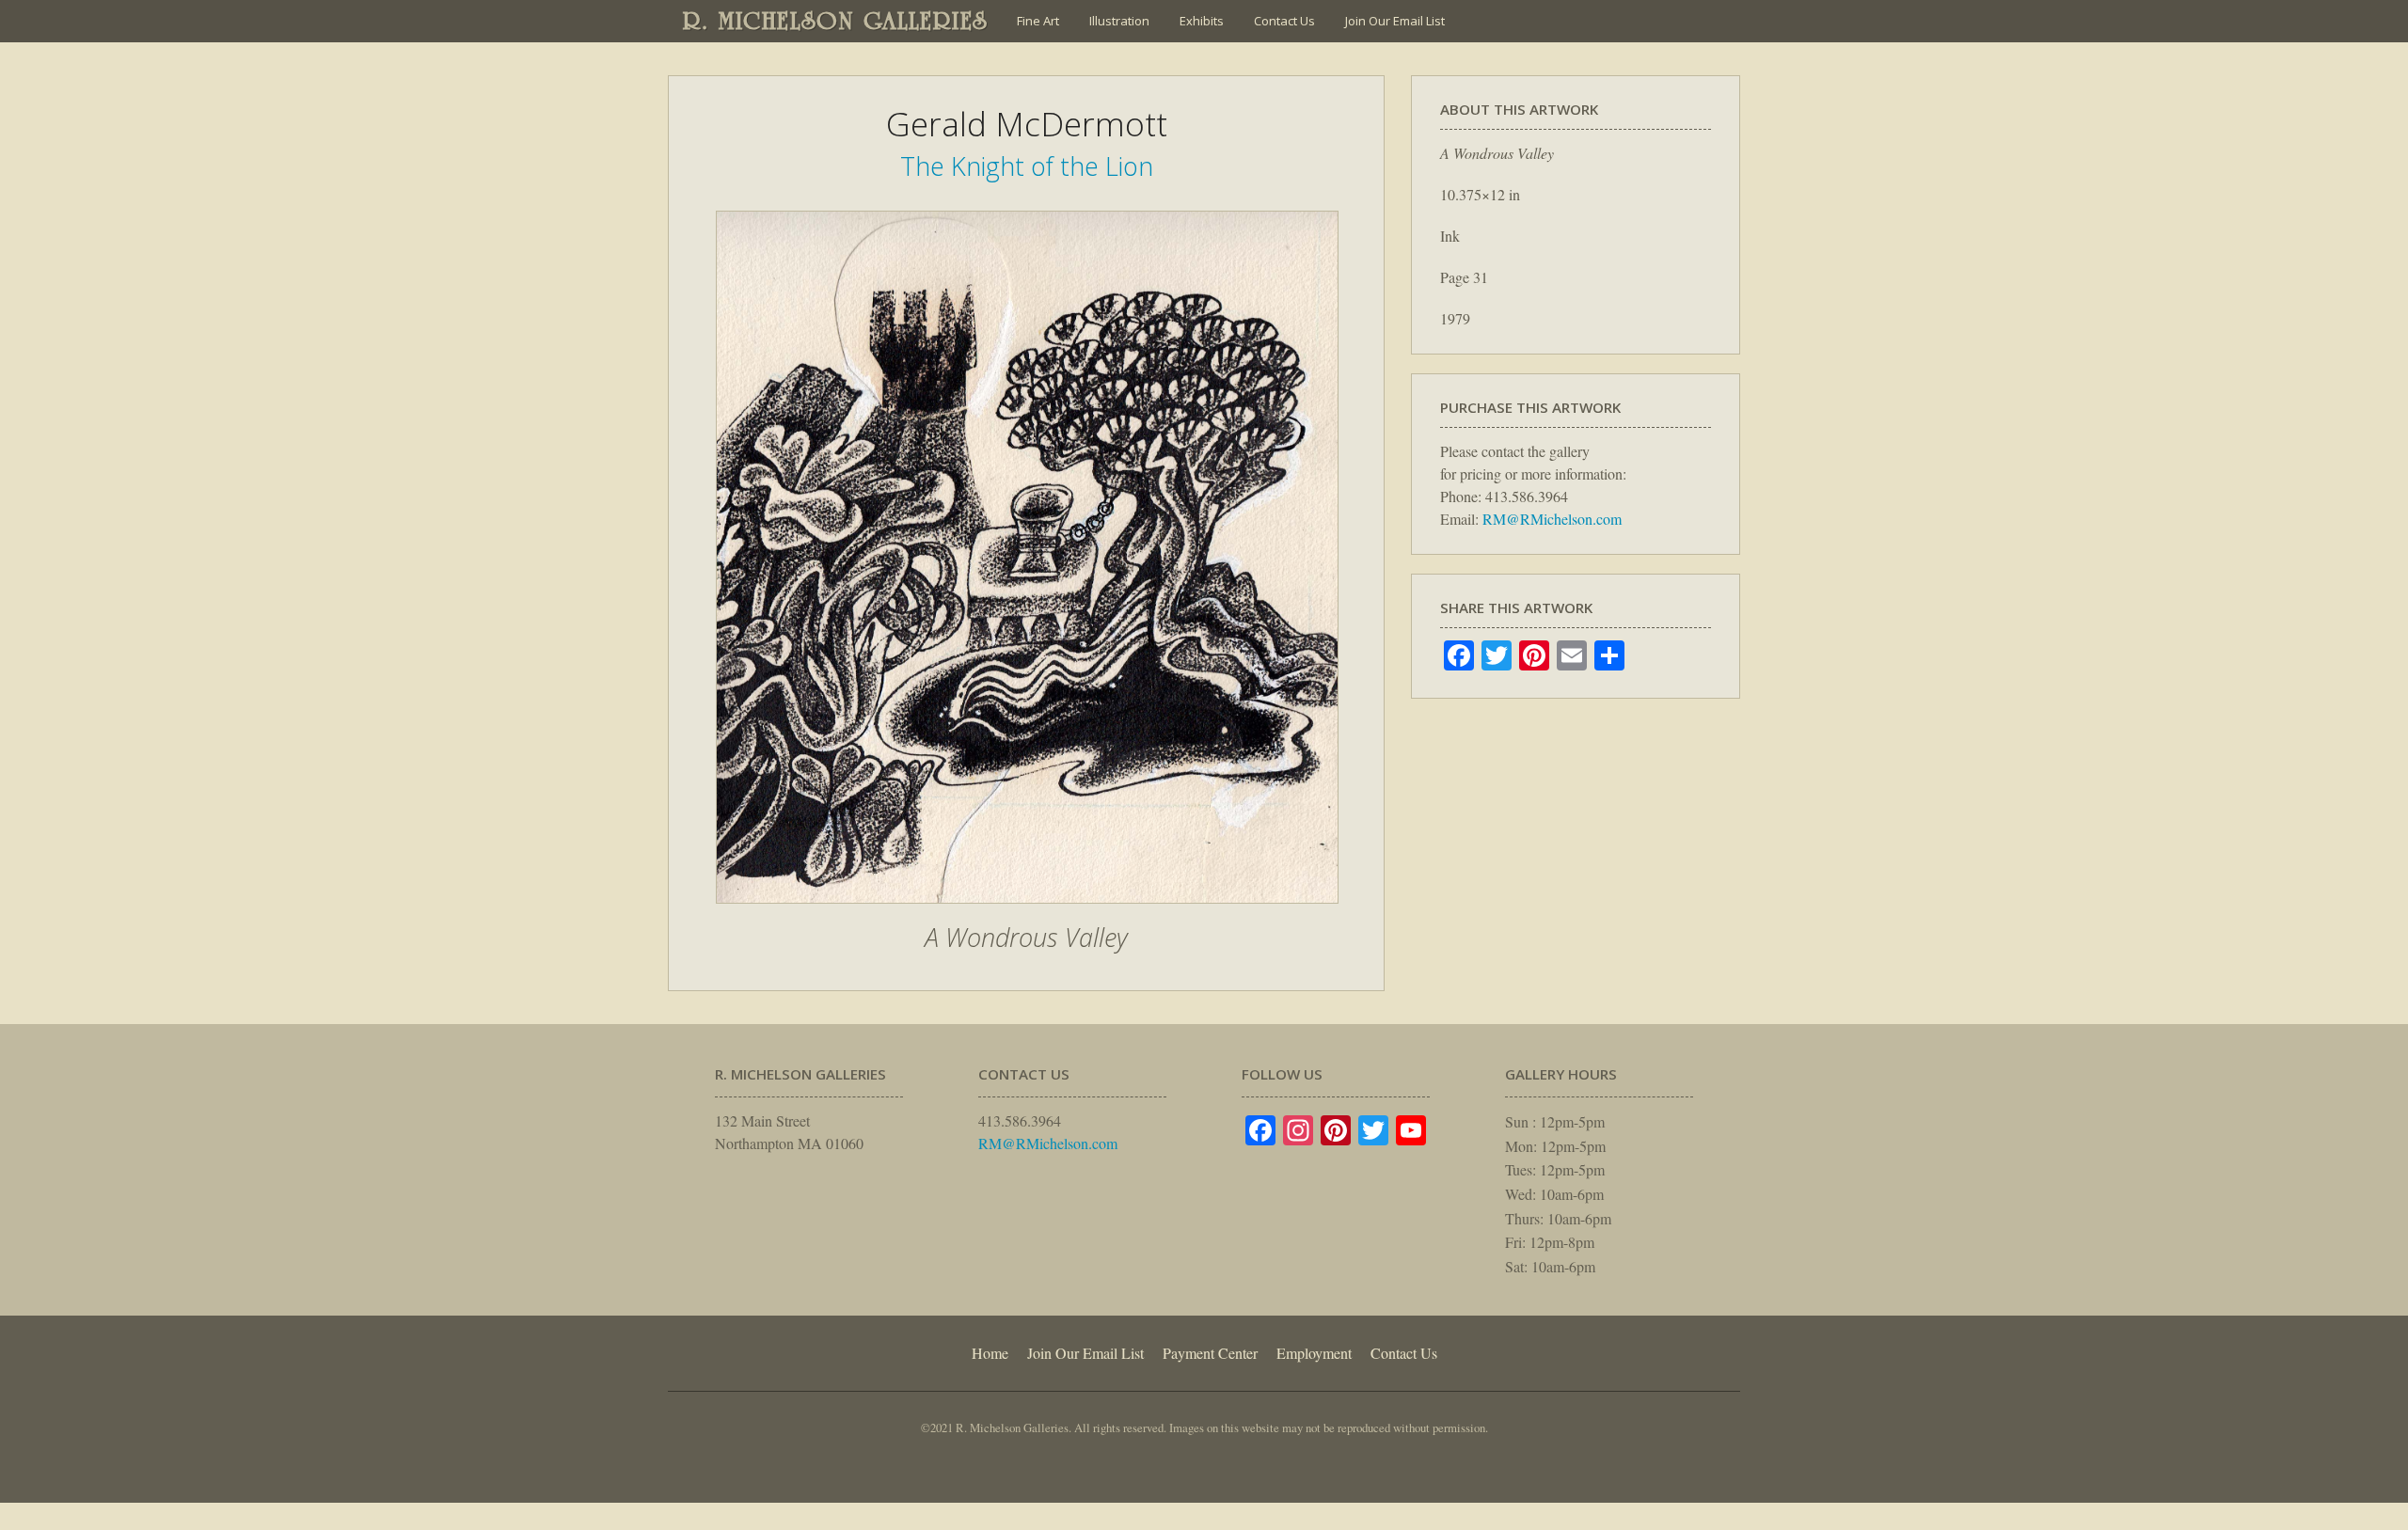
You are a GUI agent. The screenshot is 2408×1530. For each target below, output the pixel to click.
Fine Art (1038, 21)
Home (990, 1353)
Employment (1314, 1353)
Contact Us (1284, 21)
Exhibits (1202, 21)
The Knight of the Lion (1027, 166)
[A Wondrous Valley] (1027, 913)
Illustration (1119, 21)
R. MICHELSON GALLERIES (836, 21)
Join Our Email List (1395, 21)
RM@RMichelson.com (1552, 519)
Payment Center (1210, 1353)
